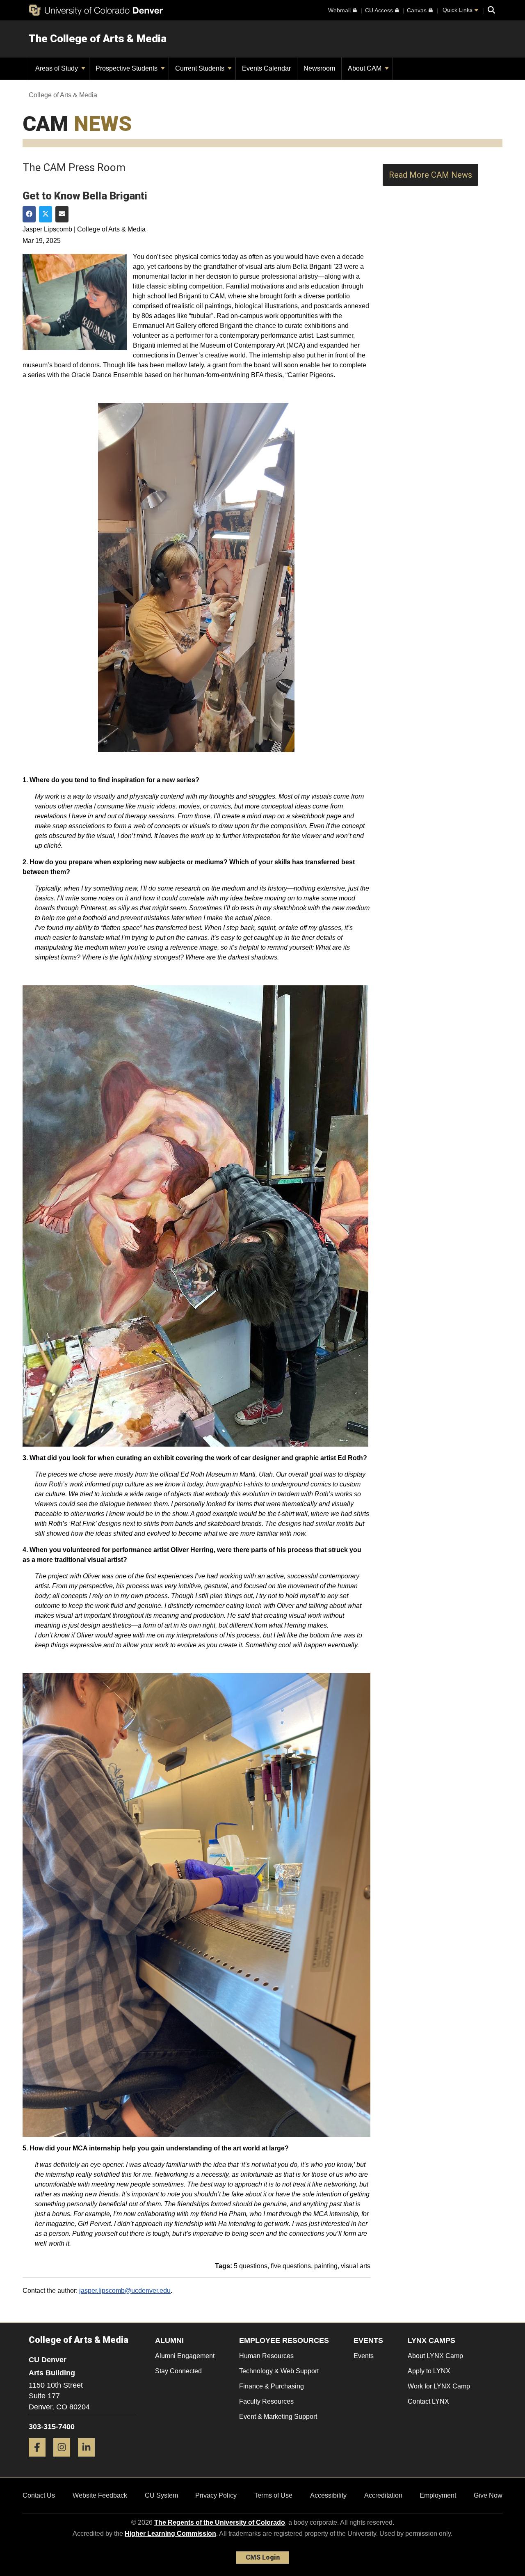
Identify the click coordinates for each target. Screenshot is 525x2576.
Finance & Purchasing (272, 2386)
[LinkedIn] (89, 2460)
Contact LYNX (428, 2401)
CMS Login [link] (263, 2557)
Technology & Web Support (279, 2371)
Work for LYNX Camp (439, 2386)
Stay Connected (178, 2371)
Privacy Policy (216, 2495)
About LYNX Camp (435, 2356)
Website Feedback (100, 2495)
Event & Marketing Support (278, 2417)
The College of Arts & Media (98, 39)
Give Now (488, 2495)
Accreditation (383, 2495)
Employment (438, 2495)
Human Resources (266, 2356)
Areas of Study (57, 68)
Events (364, 2356)
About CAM (365, 68)
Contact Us (39, 2495)
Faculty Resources (266, 2401)
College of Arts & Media (63, 95)
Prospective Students (127, 68)
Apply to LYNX (429, 2371)
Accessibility (328, 2495)
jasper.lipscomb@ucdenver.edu (125, 2291)
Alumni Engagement (185, 2356)
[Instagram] (65, 2460)
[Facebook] (40, 2460)
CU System (161, 2495)
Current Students (201, 68)
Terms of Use (273, 2495)
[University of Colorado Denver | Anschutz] (96, 10)
